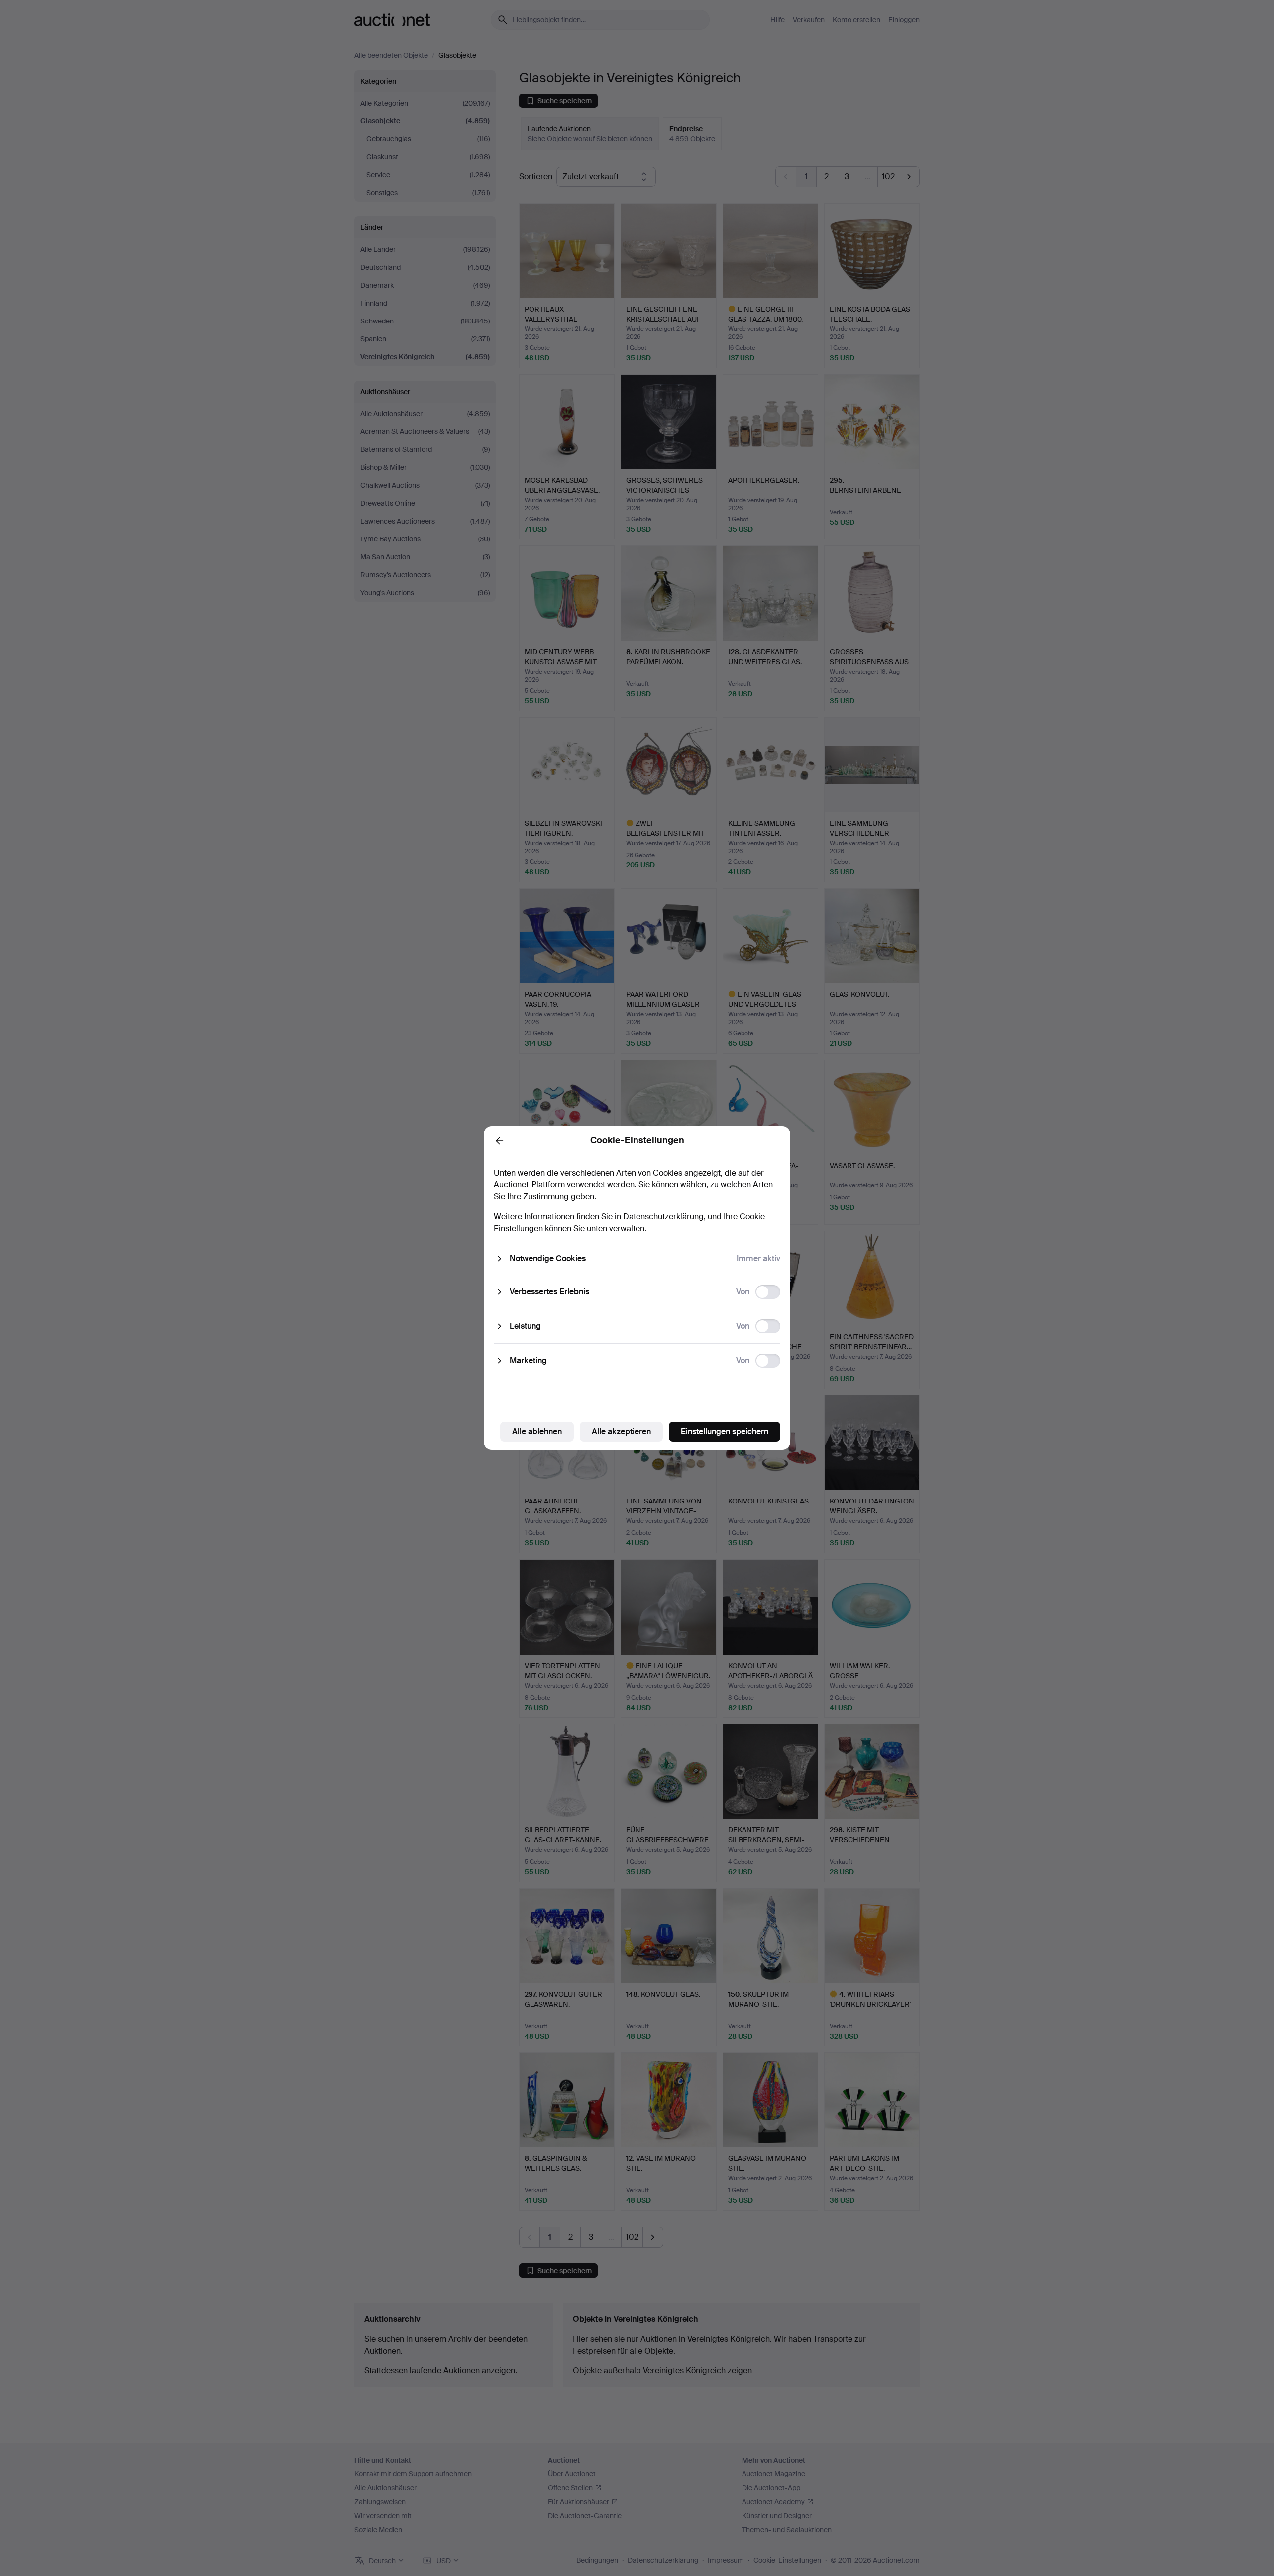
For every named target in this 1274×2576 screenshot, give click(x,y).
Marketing (528, 1360)
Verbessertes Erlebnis (549, 1292)
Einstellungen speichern (725, 1432)
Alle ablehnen (537, 1432)
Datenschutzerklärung (663, 1217)
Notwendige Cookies (548, 1258)
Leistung (525, 1326)
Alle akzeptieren (621, 1432)
